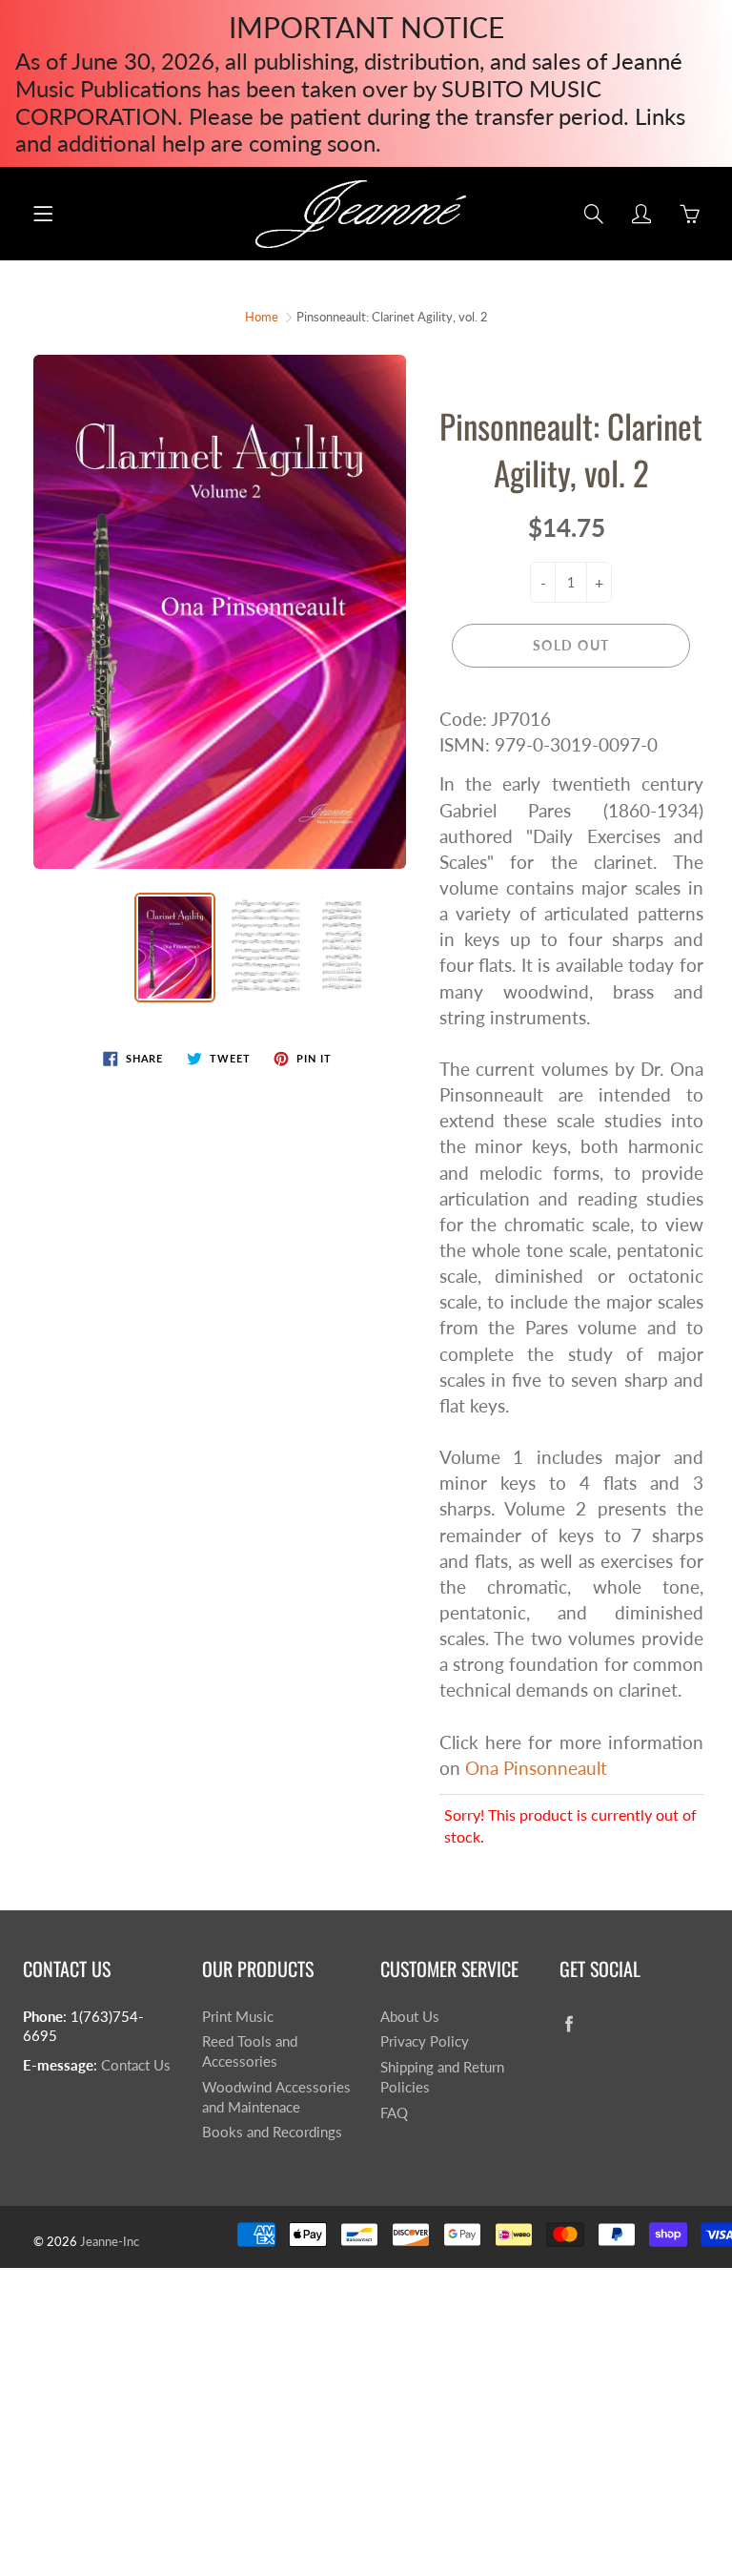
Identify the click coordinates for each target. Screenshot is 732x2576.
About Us (410, 2017)
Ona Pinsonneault (536, 1768)
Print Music (238, 2017)
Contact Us (136, 2065)
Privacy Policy (425, 2041)
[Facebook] (569, 2024)
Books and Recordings (272, 2132)
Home (262, 317)
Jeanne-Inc (110, 2241)
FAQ (394, 2113)
